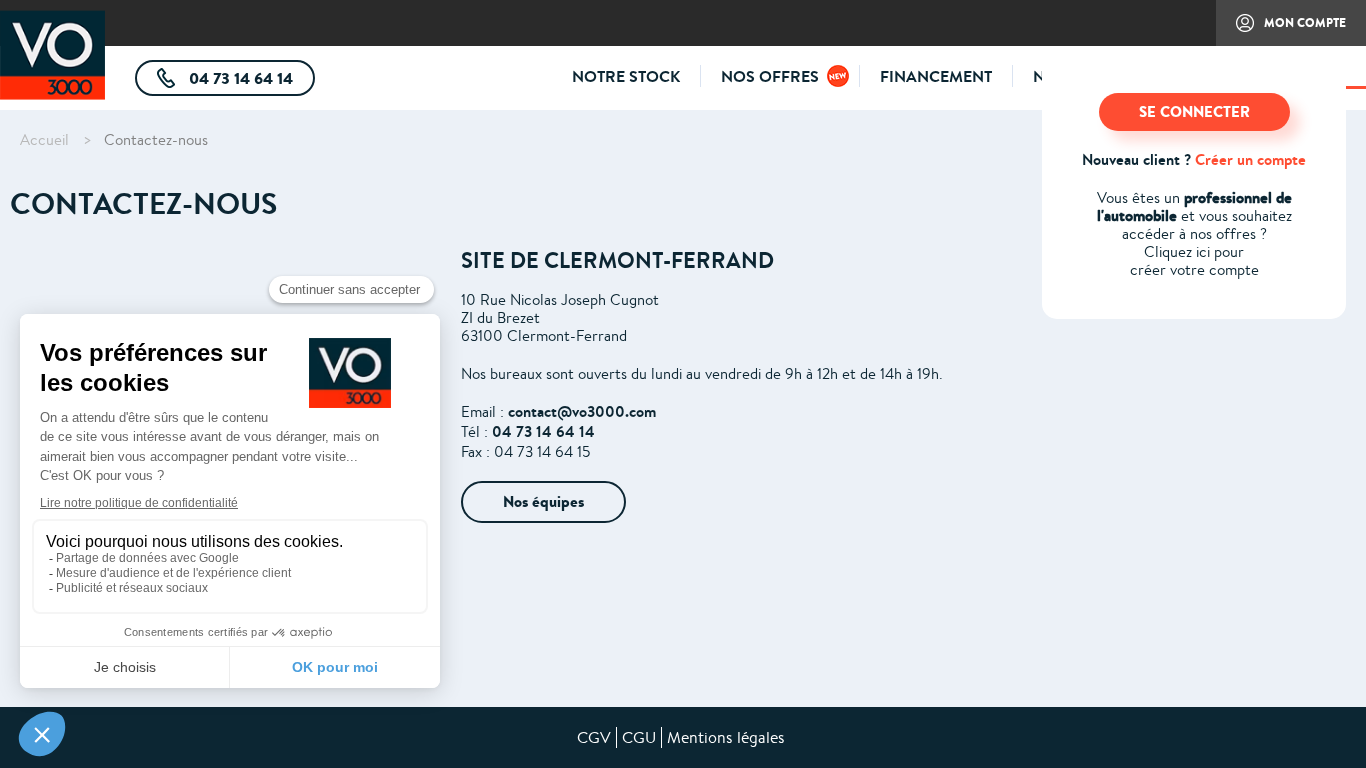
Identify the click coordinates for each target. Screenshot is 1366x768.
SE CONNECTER (1194, 111)
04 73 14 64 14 (250, 81)
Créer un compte (1250, 159)
